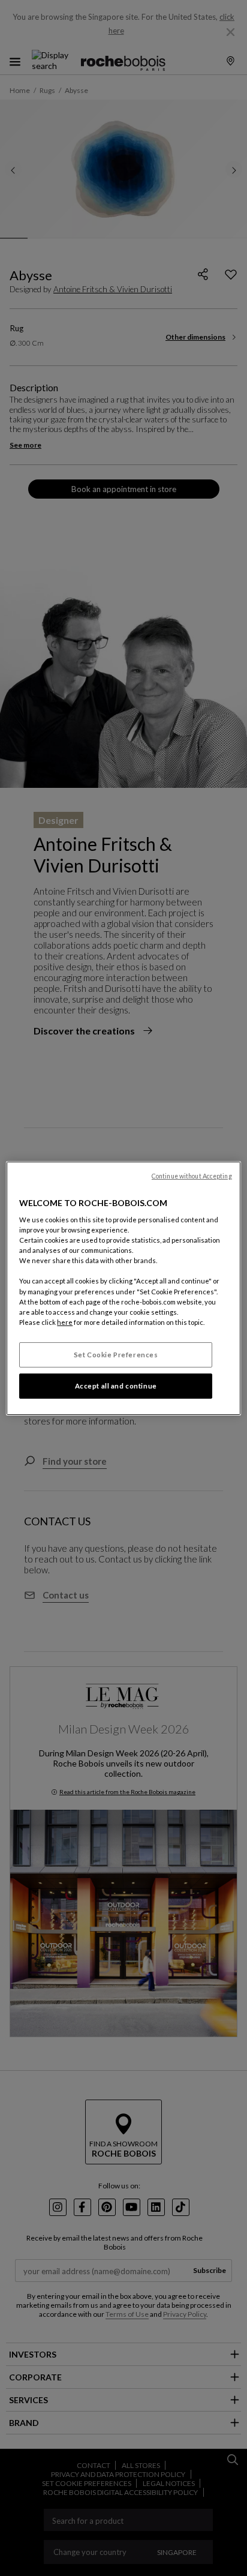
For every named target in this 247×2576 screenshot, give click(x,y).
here (65, 1322)
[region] (123, 1288)
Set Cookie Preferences (116, 1355)
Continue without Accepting (192, 1175)
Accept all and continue (116, 1386)
